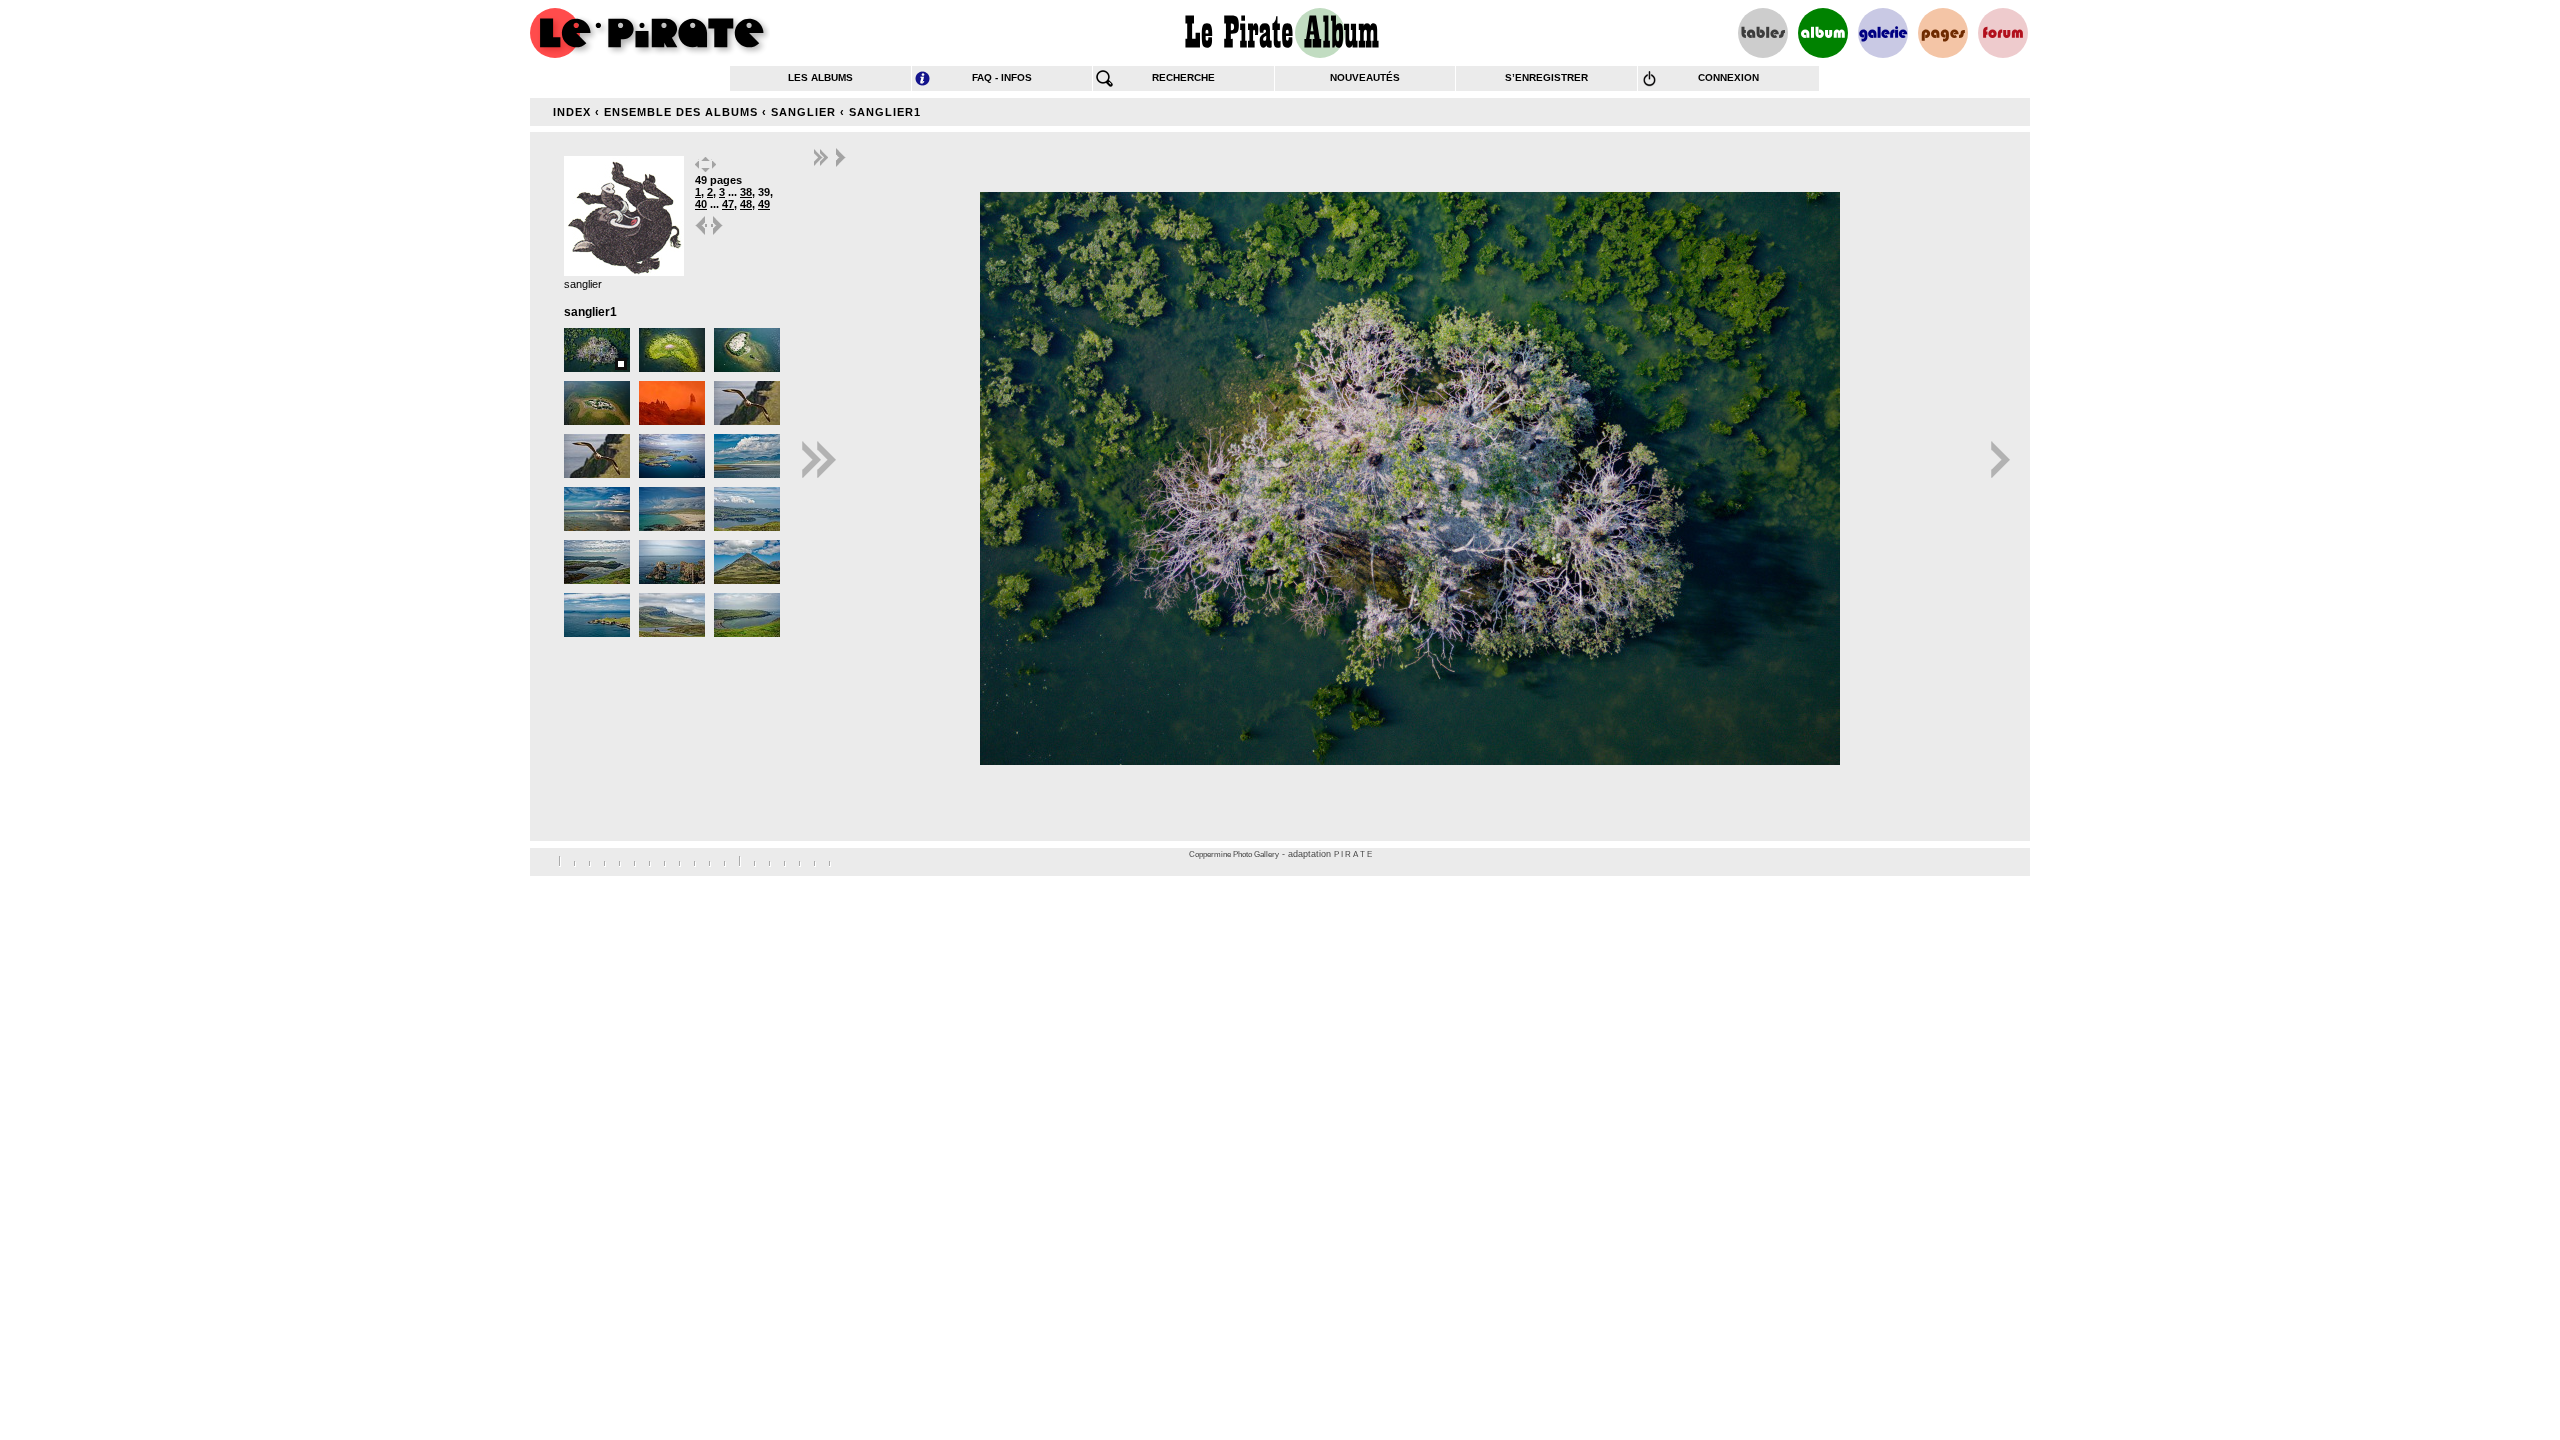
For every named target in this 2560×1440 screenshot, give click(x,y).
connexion (1728, 77)
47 (728, 204)
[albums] (1823, 33)
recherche (1183, 77)
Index (572, 112)
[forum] (2003, 33)
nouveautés (1365, 77)
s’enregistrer (1546, 77)
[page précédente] (702, 233)
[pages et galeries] (1943, 33)
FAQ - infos (1002, 77)
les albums (820, 77)
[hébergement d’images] (1883, 33)
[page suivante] (718, 233)
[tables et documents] (1763, 33)
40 (701, 204)
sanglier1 (885, 112)
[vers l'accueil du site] (650, 33)
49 (764, 204)
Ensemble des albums (681, 112)
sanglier (803, 112)
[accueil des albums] (1280, 33)
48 (746, 204)
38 (746, 192)
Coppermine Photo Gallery (1234, 854)
